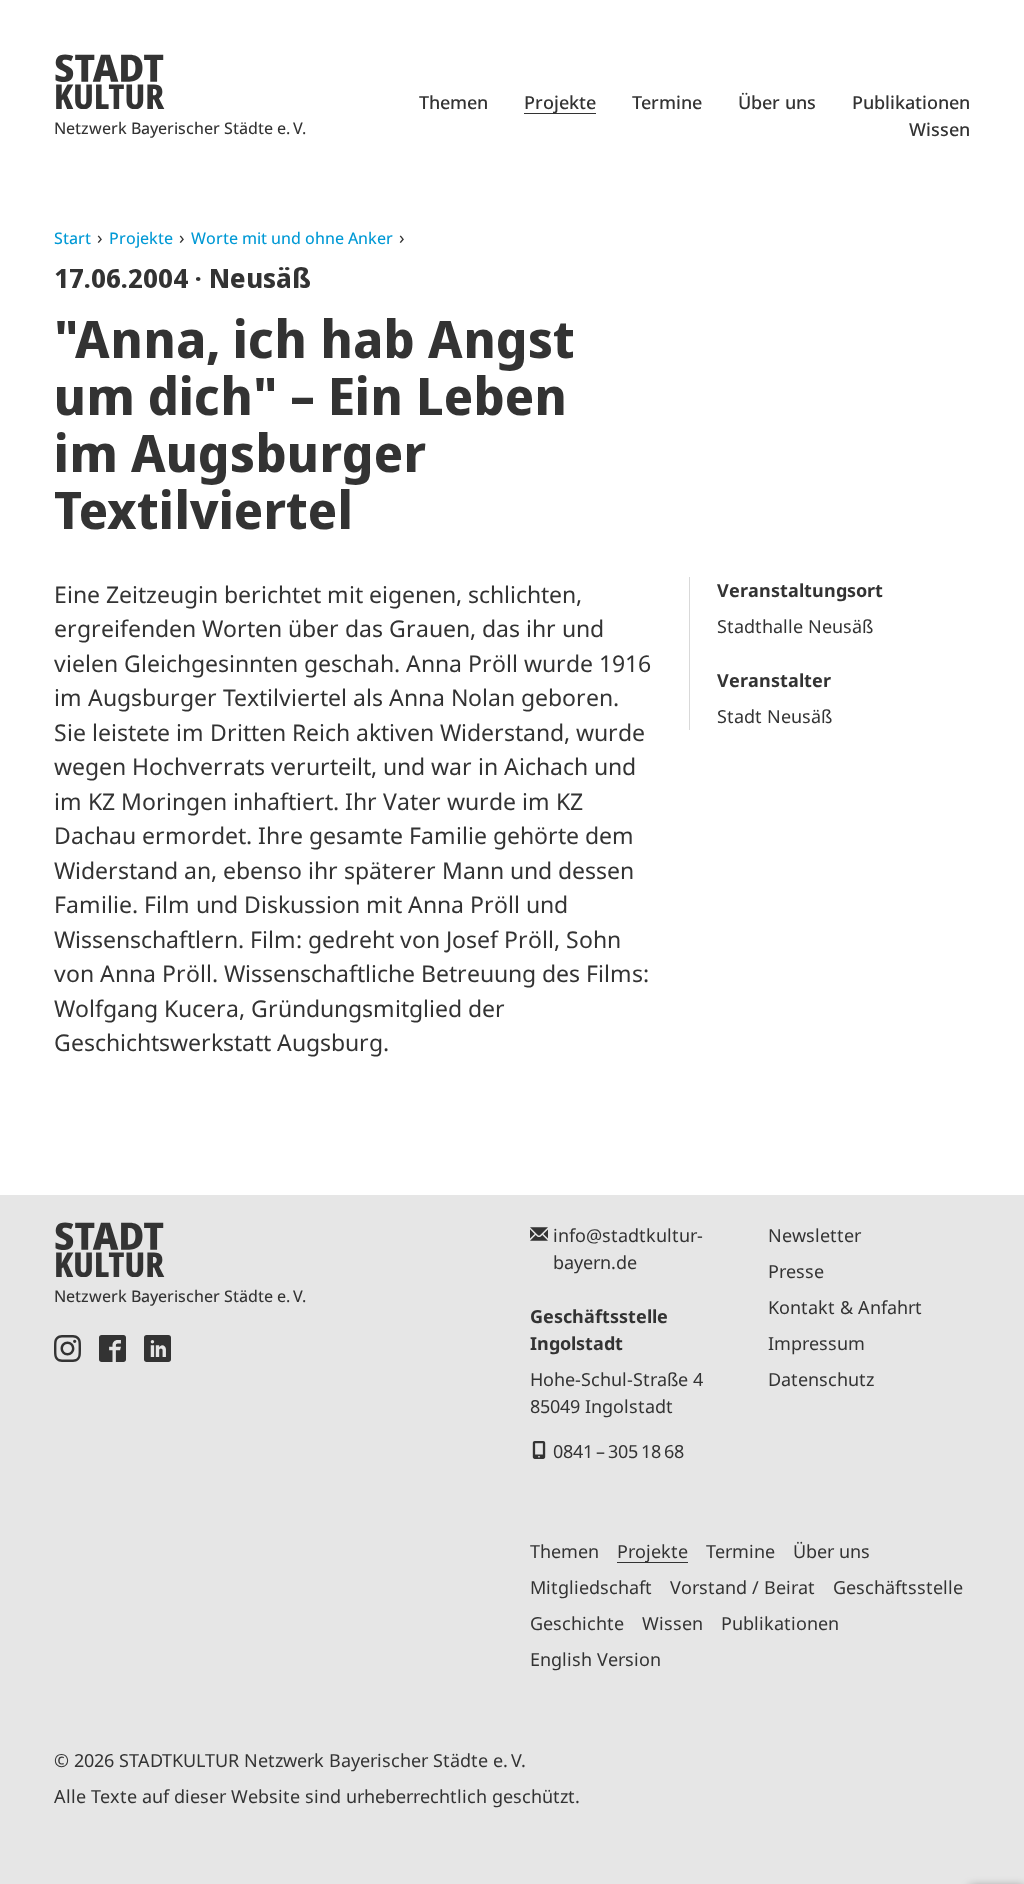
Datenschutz (821, 1379)
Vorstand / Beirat (742, 1587)
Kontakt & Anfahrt (845, 1307)
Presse (796, 1271)
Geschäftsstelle (898, 1587)
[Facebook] (112, 1518)
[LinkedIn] (157, 1518)
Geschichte (577, 1623)
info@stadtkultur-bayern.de (628, 1248)
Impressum (816, 1343)
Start (72, 238)
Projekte (560, 102)
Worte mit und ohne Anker (292, 238)
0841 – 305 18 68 (618, 1451)
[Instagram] (67, 1518)
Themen (453, 102)
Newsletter (814, 1235)
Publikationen (911, 102)
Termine (667, 102)
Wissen (939, 129)
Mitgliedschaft (591, 1587)
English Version (595, 1659)
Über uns (777, 102)
